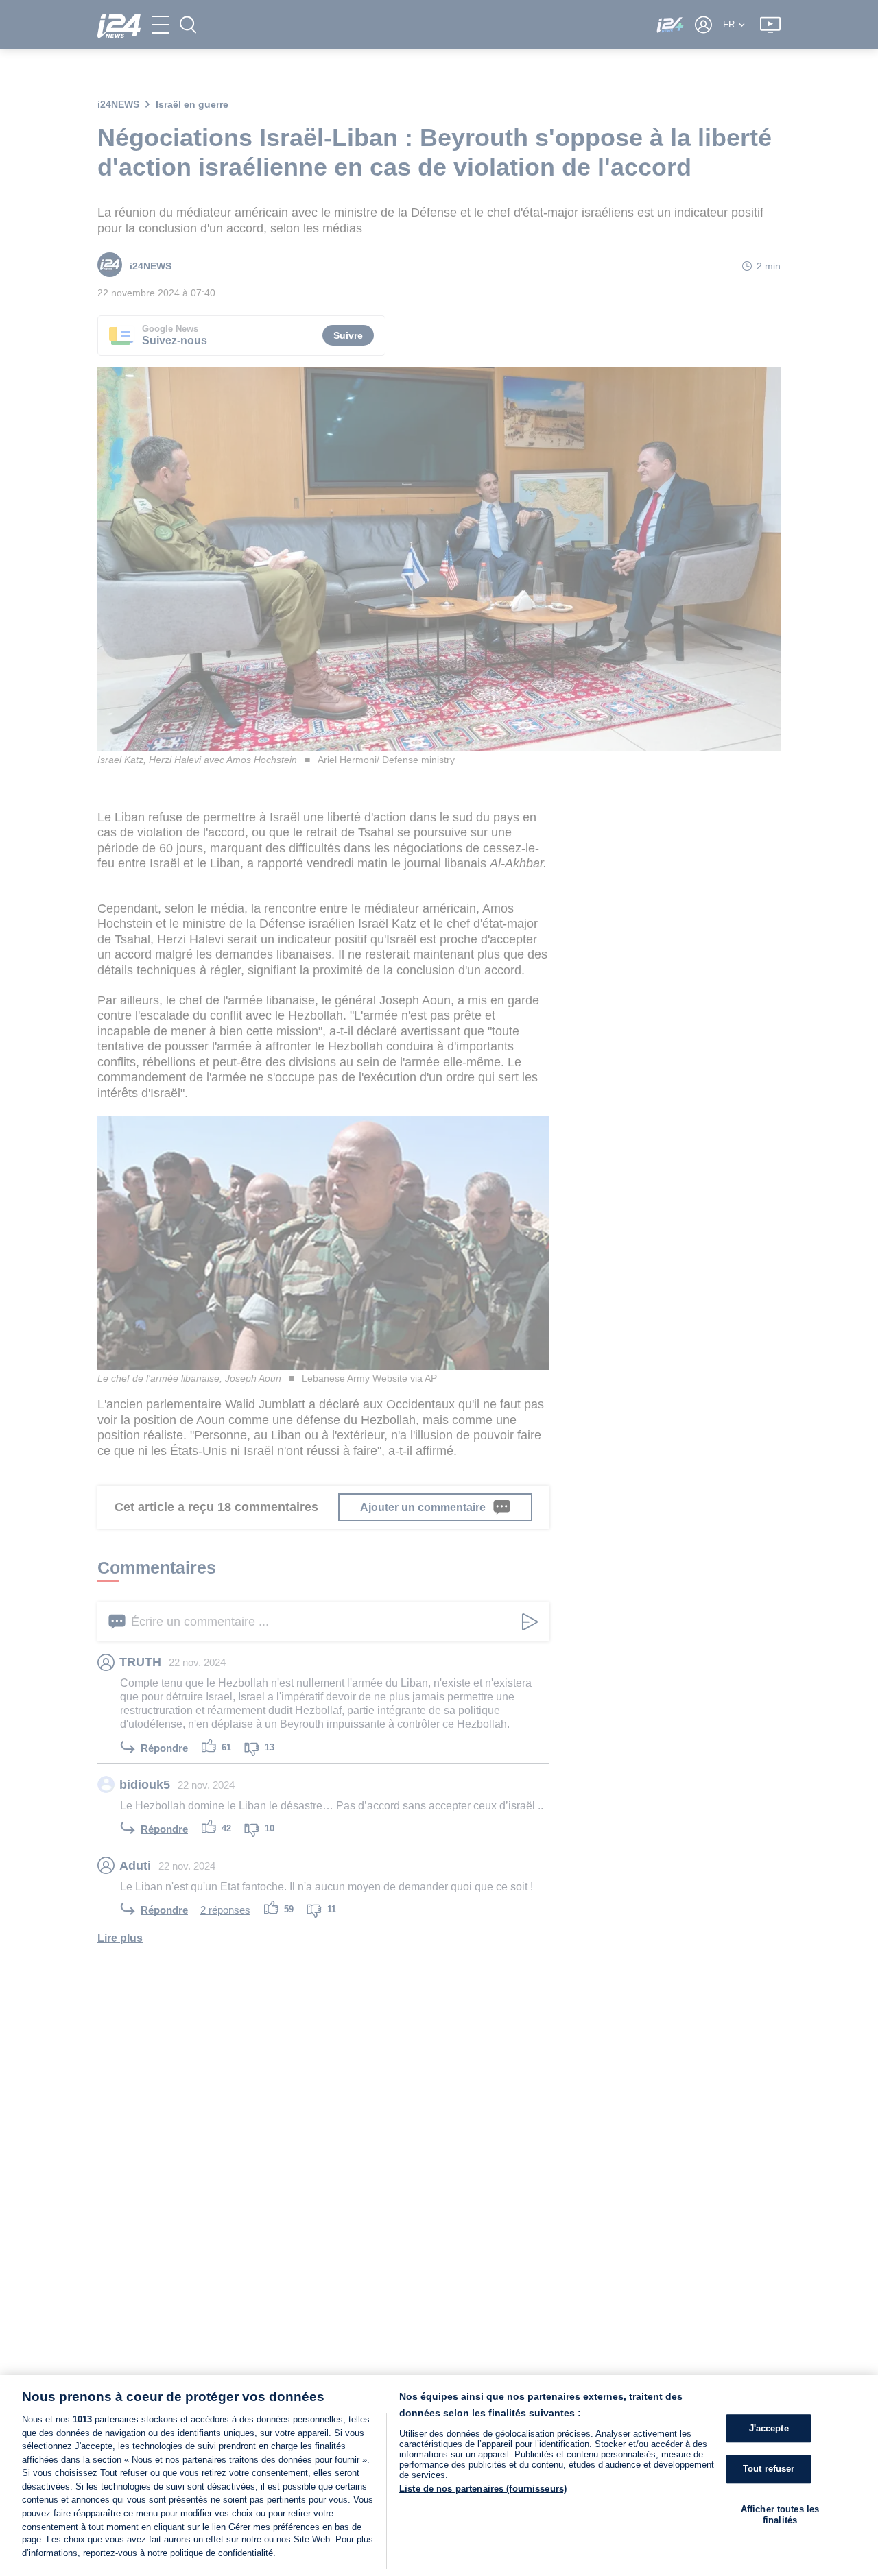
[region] (439, 2476)
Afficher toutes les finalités (780, 2515)
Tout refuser (769, 2469)
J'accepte (769, 2428)
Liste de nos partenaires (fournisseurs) (483, 2489)
